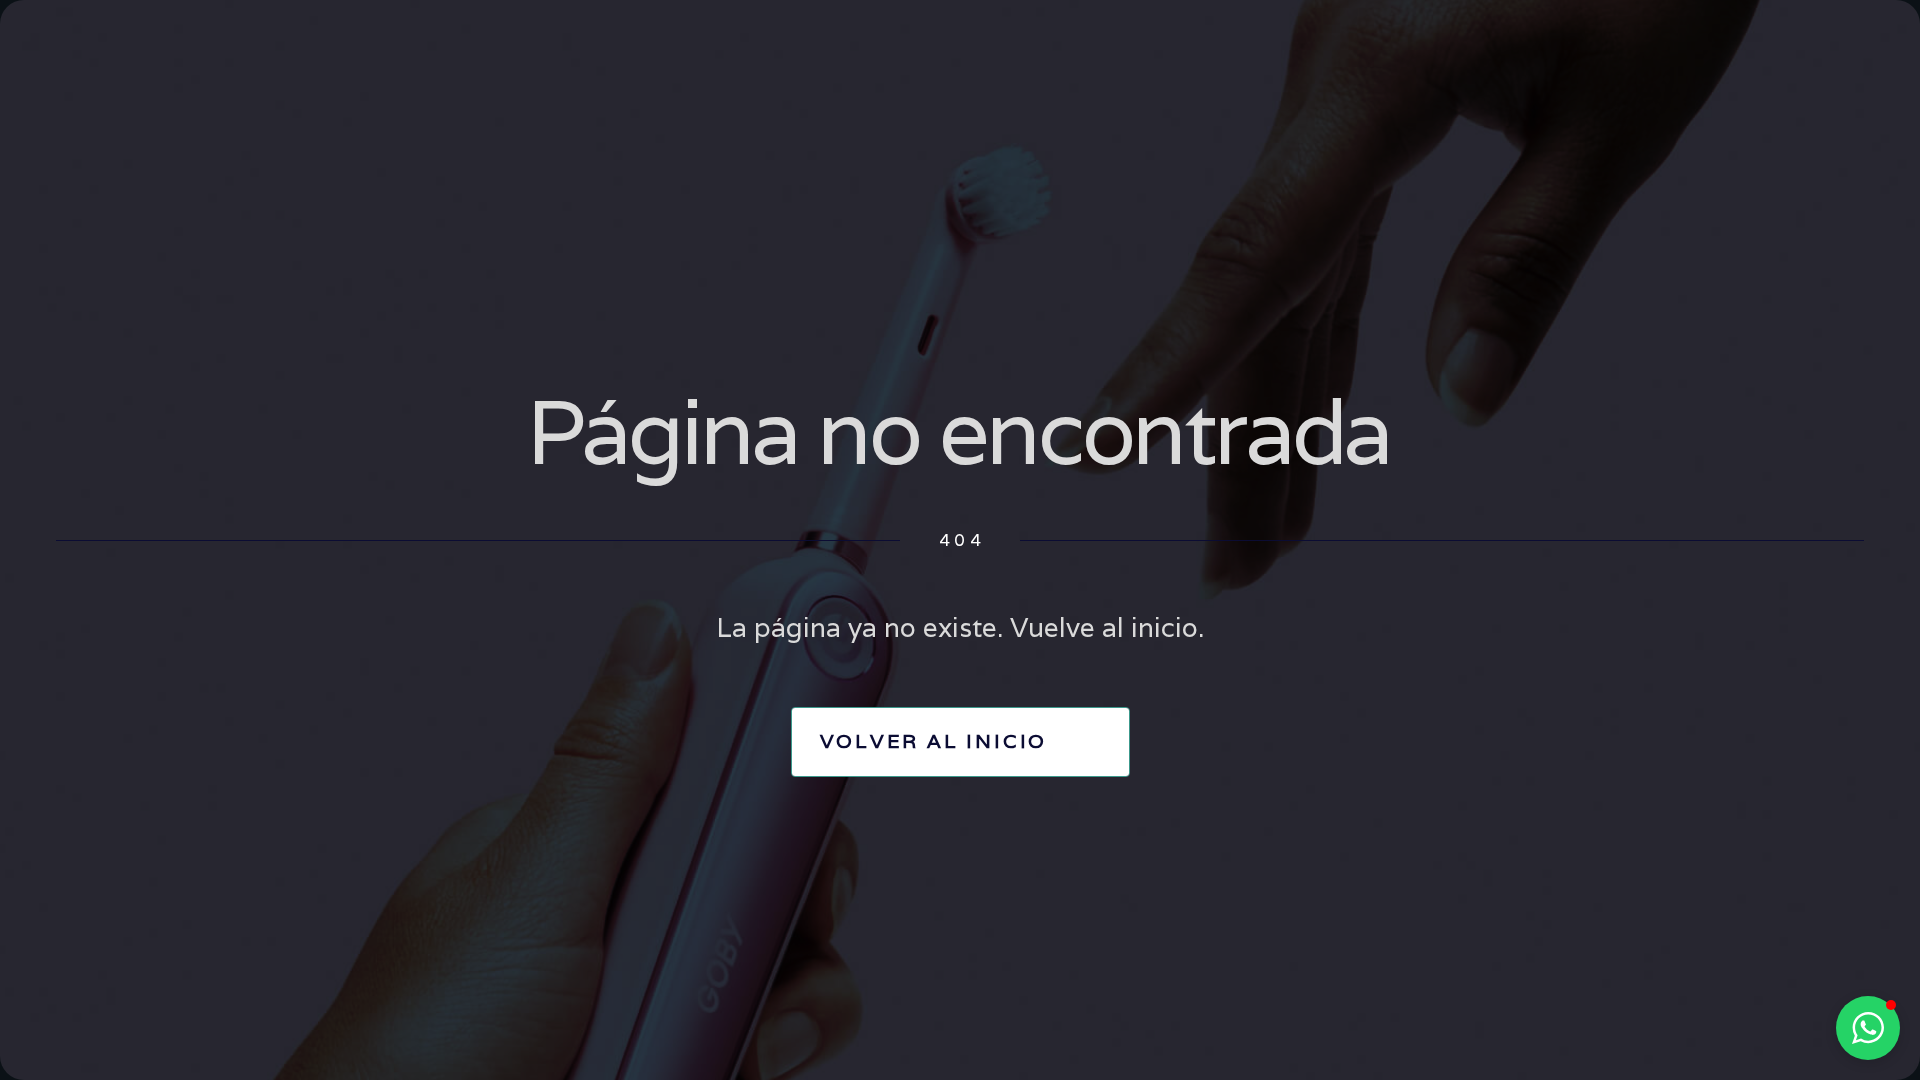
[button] (1868, 1028)
